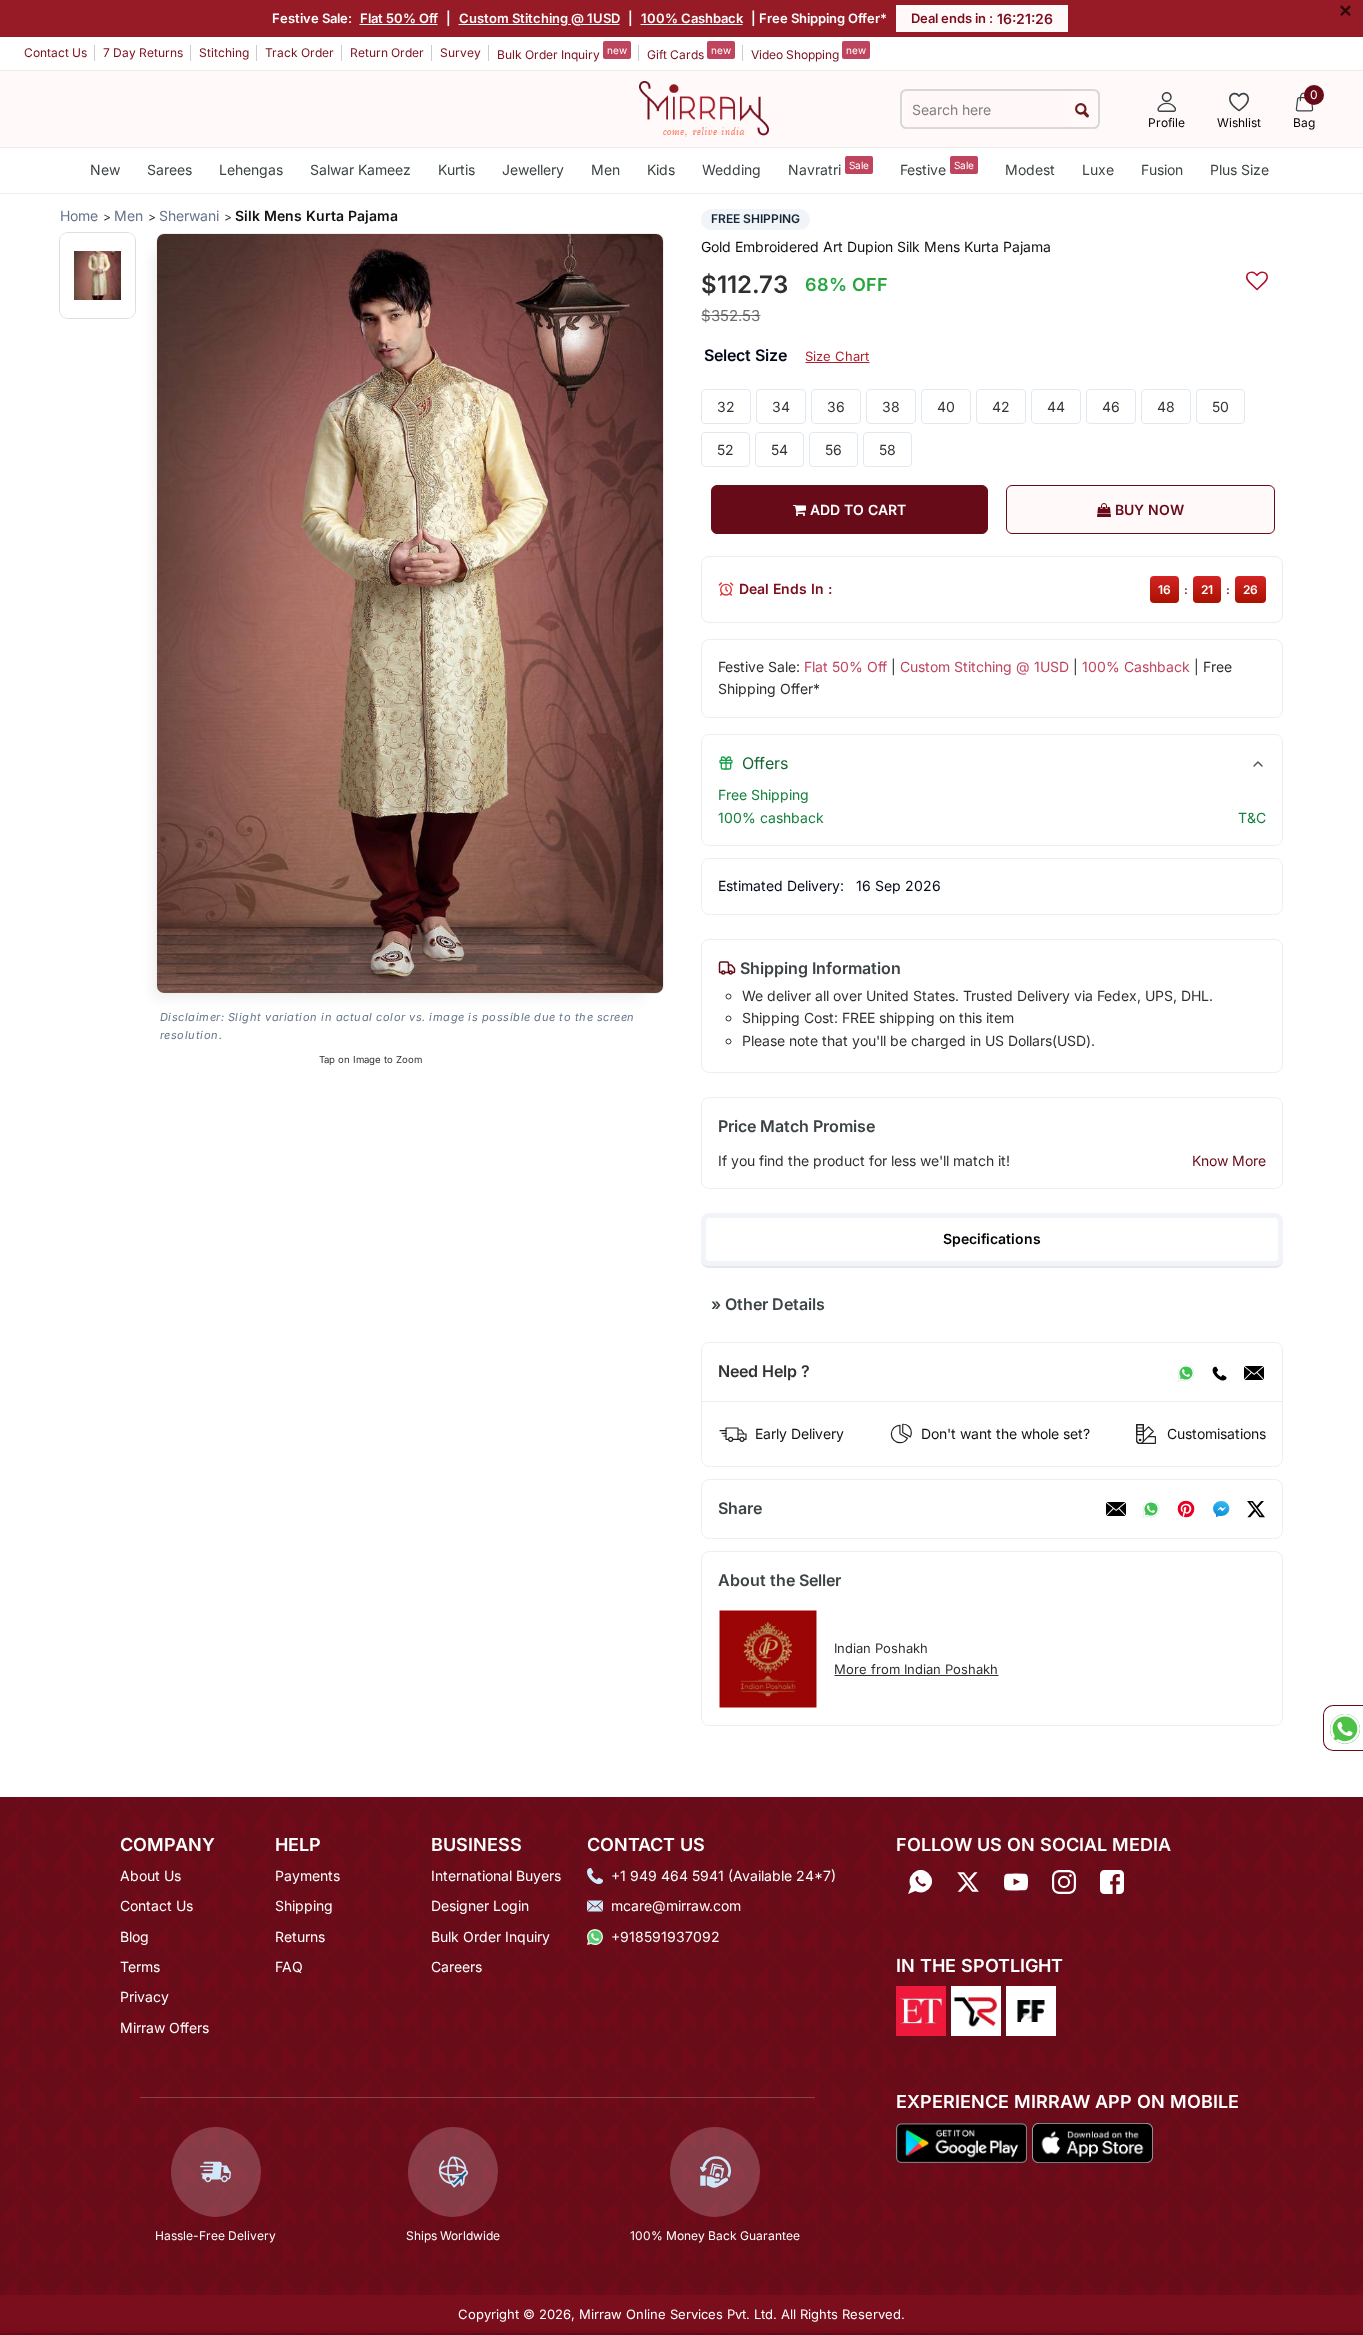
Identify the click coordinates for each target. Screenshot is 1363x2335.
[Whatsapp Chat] (1343, 1728)
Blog (134, 1936)
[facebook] (1221, 1509)
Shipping (304, 1905)
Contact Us (55, 52)
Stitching (224, 52)
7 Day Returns (143, 52)
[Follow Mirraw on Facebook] (1112, 1882)
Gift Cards (689, 53)
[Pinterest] (1186, 1509)
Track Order (299, 52)
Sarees (169, 169)
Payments (307, 1875)
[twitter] (1256, 1509)
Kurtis (456, 169)
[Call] (1219, 1372)
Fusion (1162, 169)
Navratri (828, 168)
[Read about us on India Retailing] (976, 2010)
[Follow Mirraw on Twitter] (968, 1882)
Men (605, 169)
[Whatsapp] (920, 1882)
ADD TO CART (856, 509)
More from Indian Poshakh (916, 1669)
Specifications (992, 1238)
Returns (300, 1936)
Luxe (1098, 169)
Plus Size (1239, 169)
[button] (97, 275)
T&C (1252, 817)
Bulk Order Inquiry (562, 53)
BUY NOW (1147, 509)
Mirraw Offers (164, 2027)
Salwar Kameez (360, 169)
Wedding (731, 169)
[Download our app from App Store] (1092, 2141)
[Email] (1254, 1372)
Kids (661, 169)
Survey (460, 52)
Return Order (387, 52)
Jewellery (533, 169)
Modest (1030, 169)
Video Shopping (808, 53)
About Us (150, 1875)
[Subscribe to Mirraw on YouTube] (1016, 1882)
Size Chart (837, 356)
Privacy (144, 1996)
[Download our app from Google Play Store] (962, 2141)
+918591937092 (665, 1936)
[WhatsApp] (1186, 1372)
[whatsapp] (1151, 1509)
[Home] (704, 107)
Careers (456, 1966)
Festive (937, 168)
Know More (1229, 1160)
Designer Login (480, 1905)
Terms (140, 1966)
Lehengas (251, 169)
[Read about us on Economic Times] (921, 2010)
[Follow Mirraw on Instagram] (1064, 1882)
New (105, 169)
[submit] (1081, 109)
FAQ (289, 1966)
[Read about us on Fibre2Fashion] (1031, 2010)
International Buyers (496, 1875)
